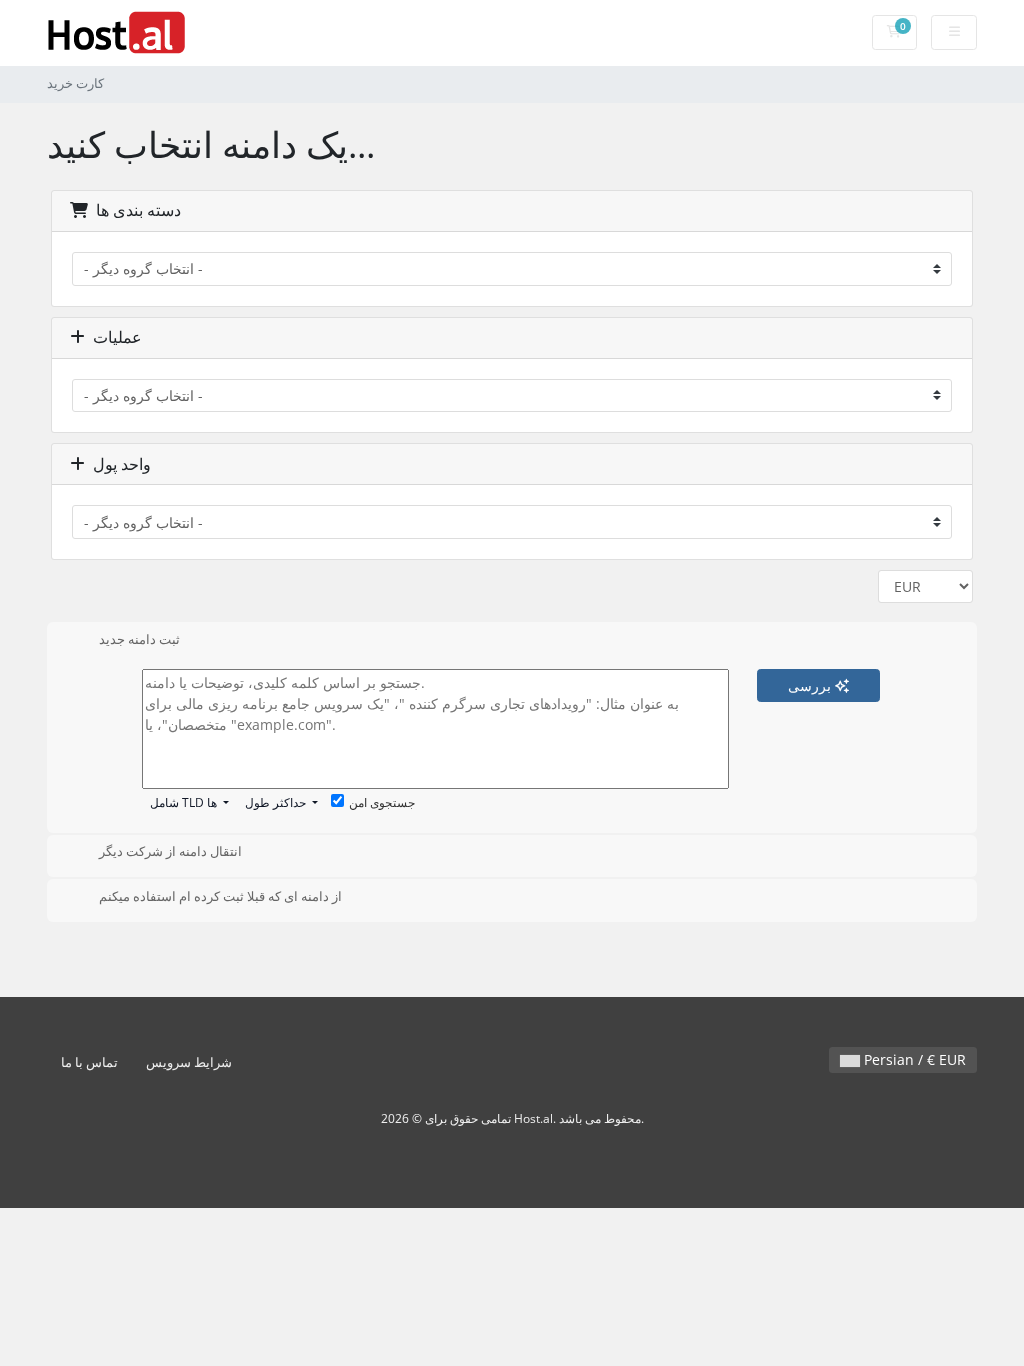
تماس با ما (89, 1062)
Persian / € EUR (913, 1059)
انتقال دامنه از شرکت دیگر (170, 852)
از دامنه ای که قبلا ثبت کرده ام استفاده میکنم (220, 896)
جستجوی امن (382, 802)
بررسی (811, 685)
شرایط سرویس (189, 1062)
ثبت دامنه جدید (139, 639)
